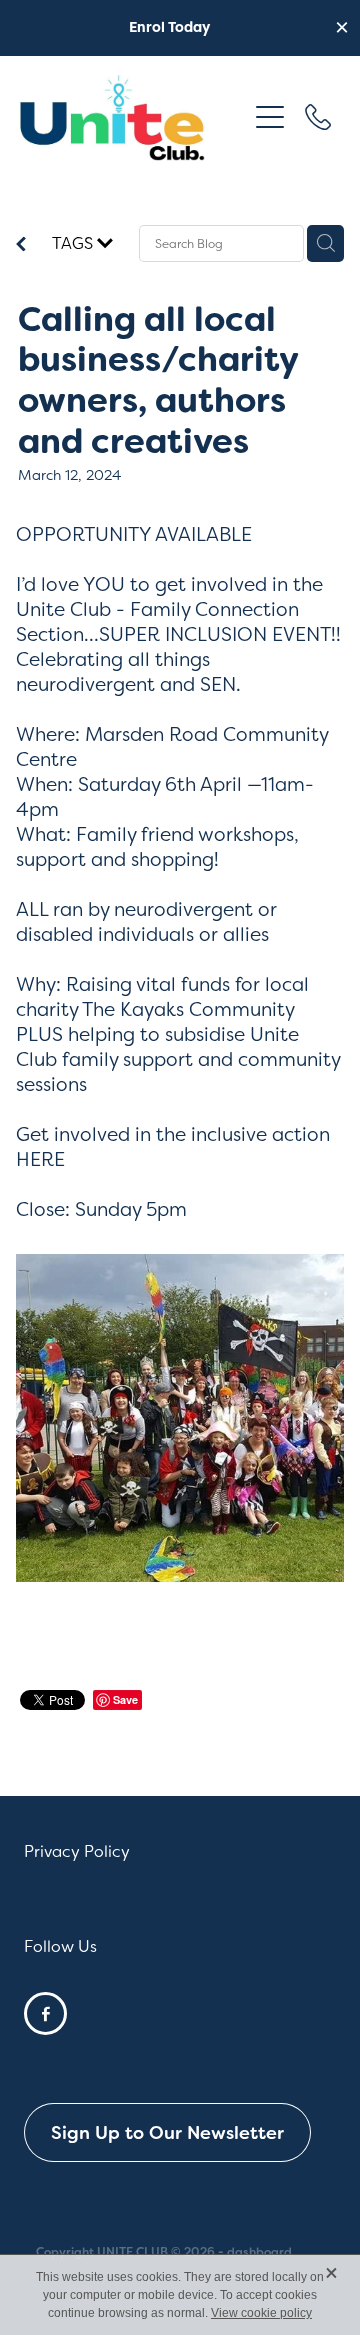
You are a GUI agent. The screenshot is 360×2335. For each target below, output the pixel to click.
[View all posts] (21, 245)
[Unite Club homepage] (132, 117)
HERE (40, 1159)
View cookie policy (261, 2313)
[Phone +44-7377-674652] (318, 117)
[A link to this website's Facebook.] (45, 2013)
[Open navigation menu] (270, 117)
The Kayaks (135, 1009)
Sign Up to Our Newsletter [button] (167, 2132)
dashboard (259, 2252)
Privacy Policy (77, 1851)
